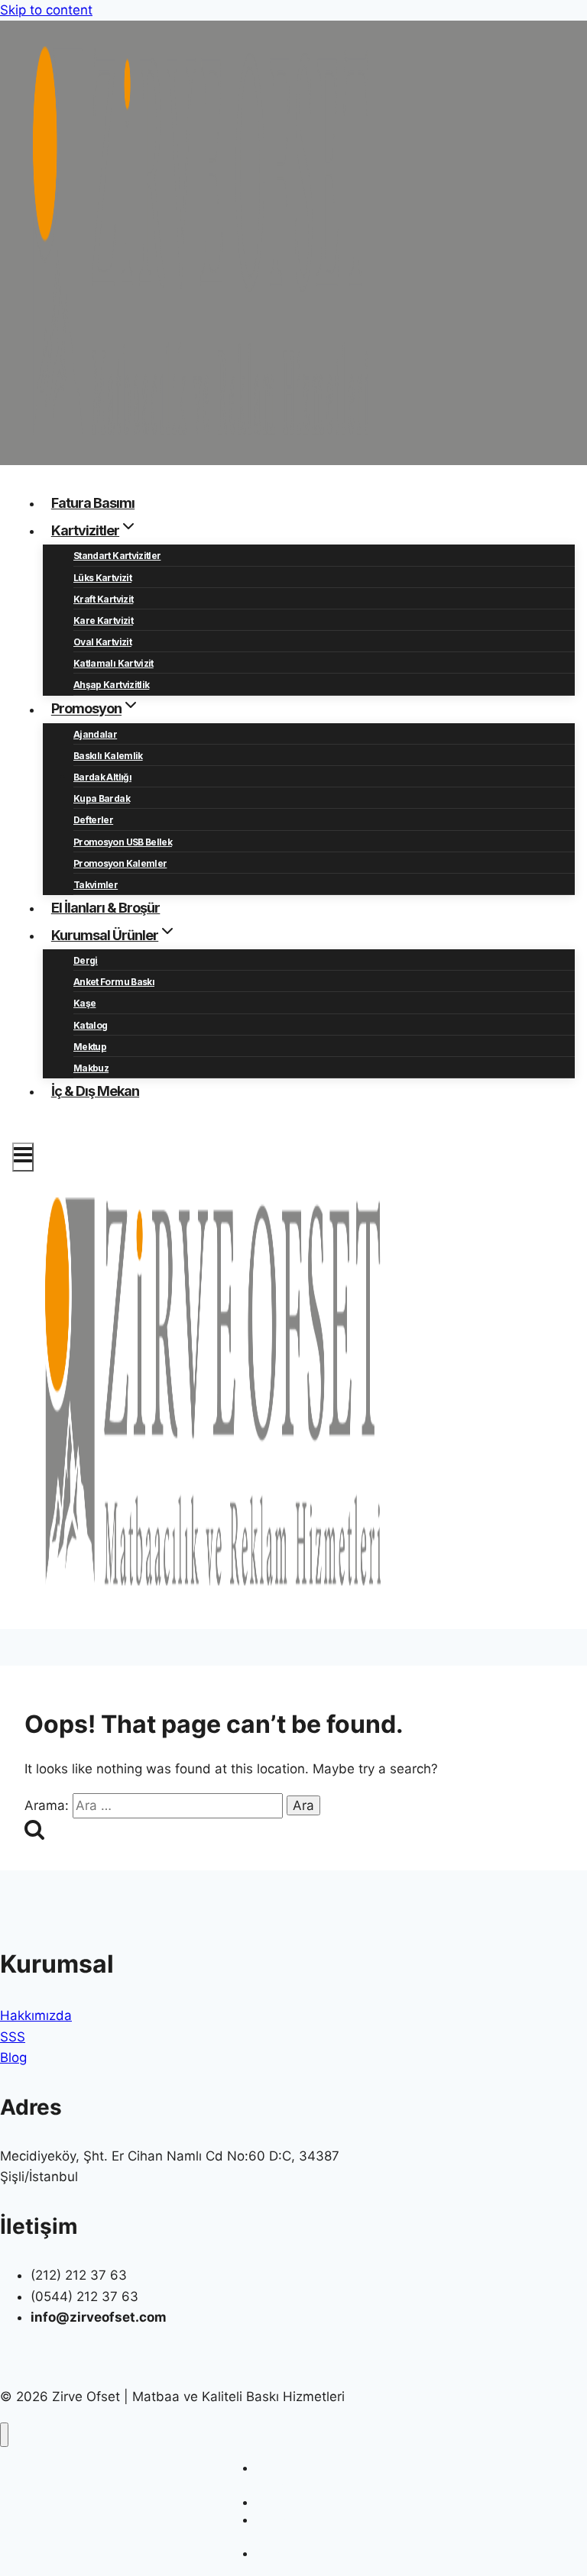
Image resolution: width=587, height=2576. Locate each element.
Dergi (86, 960)
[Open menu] (23, 1157)
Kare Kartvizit (103, 621)
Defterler (93, 820)
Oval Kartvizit (102, 642)
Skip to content (46, 10)
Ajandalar (95, 734)
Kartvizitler (282, 2502)
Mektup (90, 1047)
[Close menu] (4, 2435)
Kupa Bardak (102, 798)
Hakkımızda (36, 2015)
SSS (13, 2037)
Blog (13, 2057)
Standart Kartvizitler (117, 556)
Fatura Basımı (93, 503)
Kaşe (84, 1003)
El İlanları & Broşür (106, 908)
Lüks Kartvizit (102, 578)
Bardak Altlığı (102, 777)
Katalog (90, 1025)
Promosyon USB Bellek (123, 842)
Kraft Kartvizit (103, 599)
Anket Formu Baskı (114, 982)
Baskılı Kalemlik (108, 756)
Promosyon (283, 2553)
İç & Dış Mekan (95, 1091)
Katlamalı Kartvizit (114, 663)
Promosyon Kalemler (120, 863)
